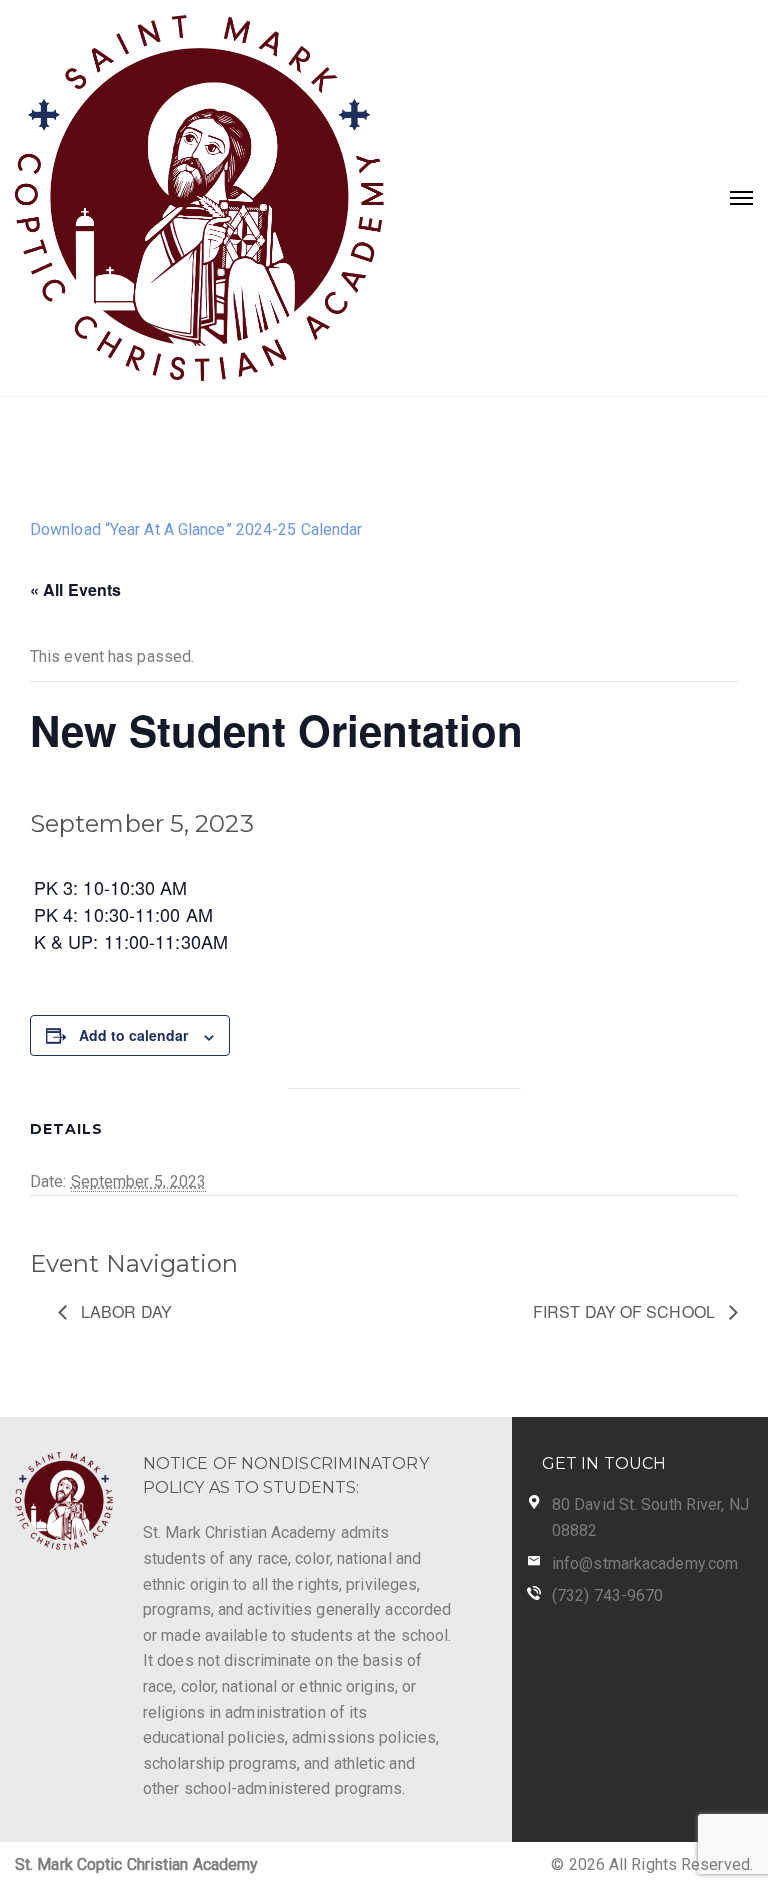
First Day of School (626, 1311)
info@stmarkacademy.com (645, 1563)
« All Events (75, 589)
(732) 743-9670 (607, 1595)
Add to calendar (133, 1035)
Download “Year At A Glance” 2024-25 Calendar (196, 529)
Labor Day (124, 1311)
